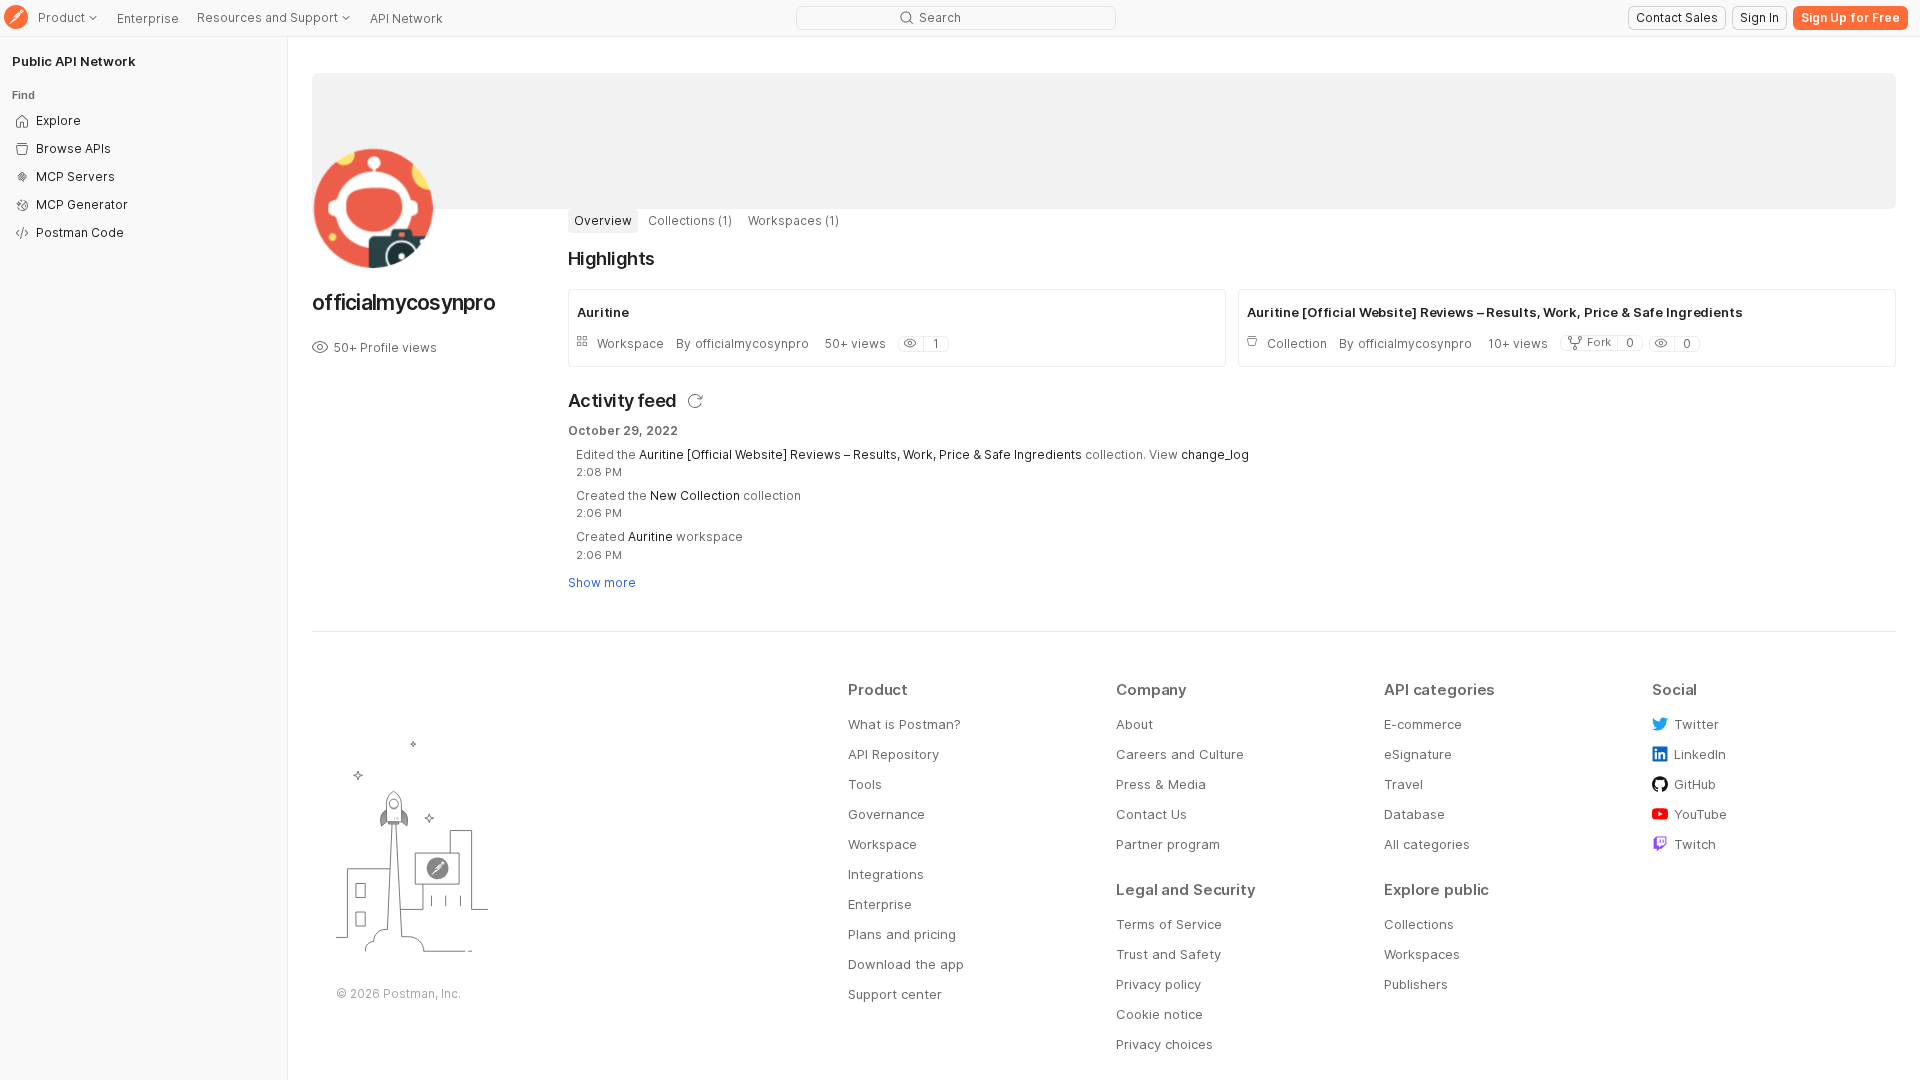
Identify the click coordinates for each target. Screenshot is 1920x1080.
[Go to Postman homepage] (16, 18)
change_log (1215, 454)
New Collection (695, 495)
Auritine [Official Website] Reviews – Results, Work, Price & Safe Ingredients (860, 454)
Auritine (650, 536)
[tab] (603, 221)
